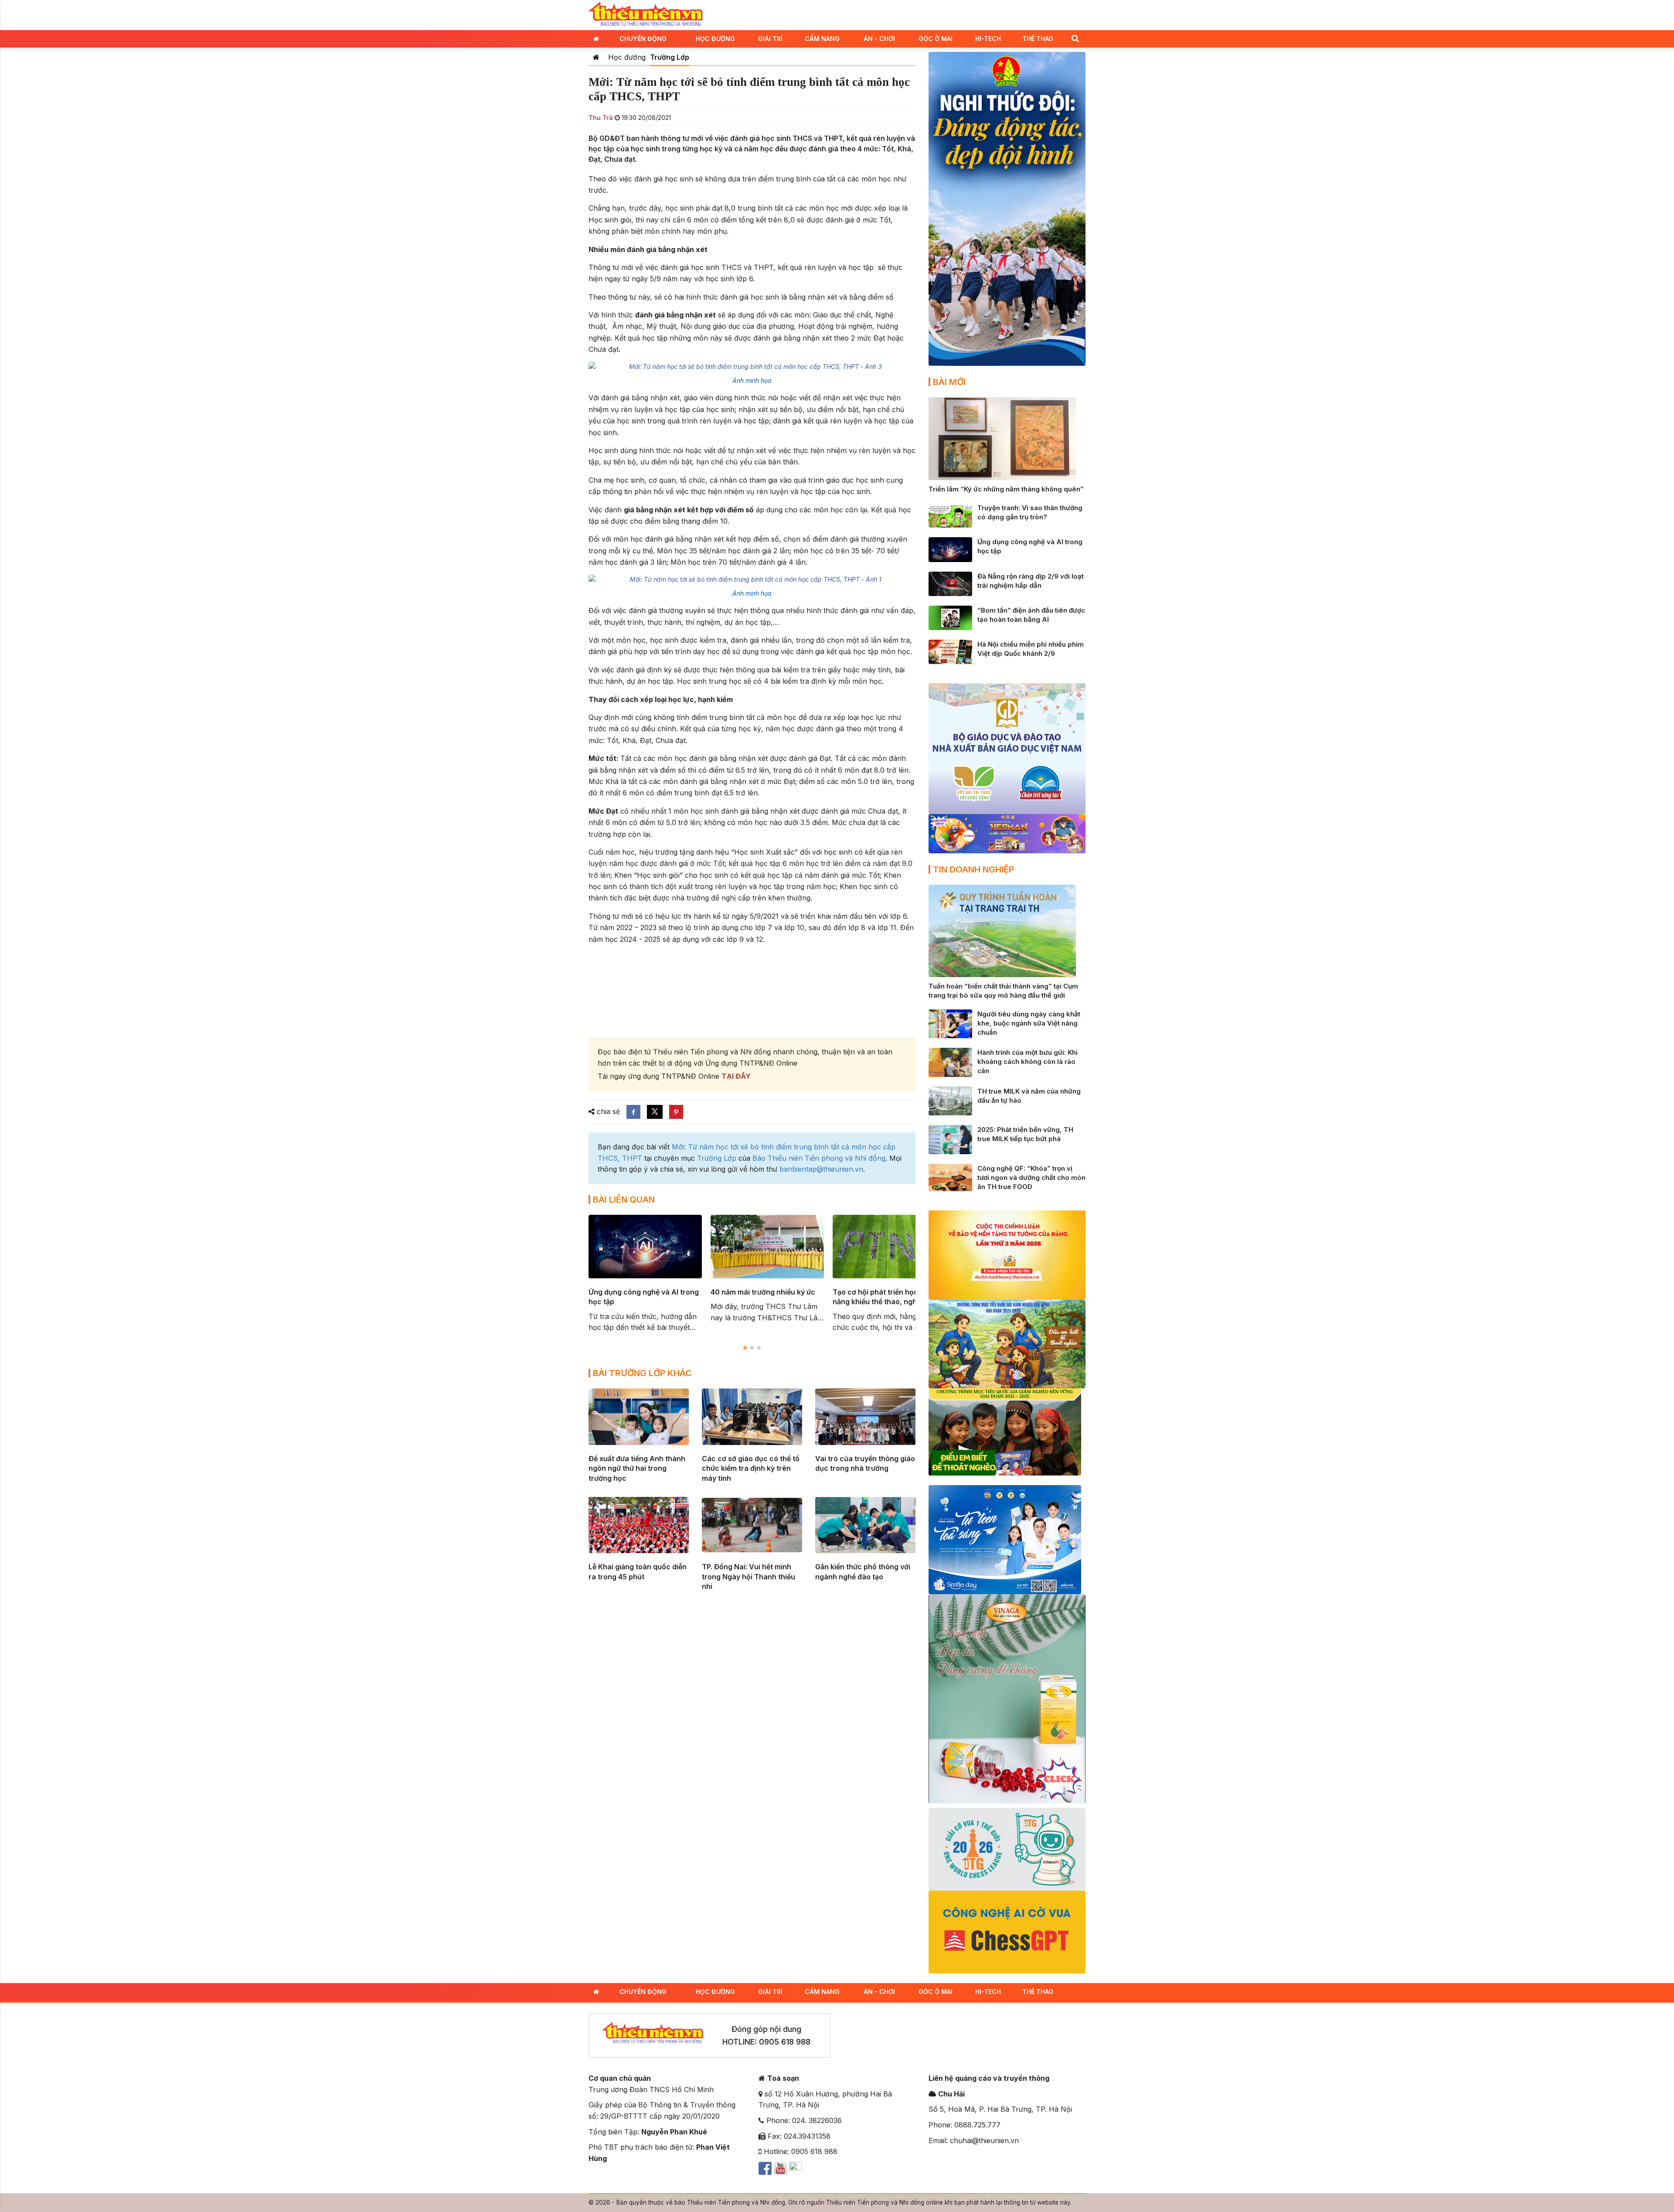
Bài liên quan (624, 1200)
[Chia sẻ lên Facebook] (633, 1112)
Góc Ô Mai (936, 39)
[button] (1075, 38)
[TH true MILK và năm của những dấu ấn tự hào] (950, 1100)
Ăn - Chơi (879, 39)
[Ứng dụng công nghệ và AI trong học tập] (950, 549)
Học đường (715, 39)
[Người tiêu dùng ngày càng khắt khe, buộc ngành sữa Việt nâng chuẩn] (950, 1023)
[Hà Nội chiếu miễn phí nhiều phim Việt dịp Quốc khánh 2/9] (950, 651)
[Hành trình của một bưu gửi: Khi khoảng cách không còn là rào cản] (950, 1062)
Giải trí (770, 39)
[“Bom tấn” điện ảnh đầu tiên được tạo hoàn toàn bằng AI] (950, 617)
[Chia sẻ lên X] (655, 1112)
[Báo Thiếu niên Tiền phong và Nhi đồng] (646, 14)
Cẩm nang (822, 39)
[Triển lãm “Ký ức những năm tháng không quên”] (1002, 438)
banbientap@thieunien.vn (821, 1169)
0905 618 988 (785, 2042)
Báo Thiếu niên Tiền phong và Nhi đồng (819, 1158)
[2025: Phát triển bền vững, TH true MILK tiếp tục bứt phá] (950, 1139)
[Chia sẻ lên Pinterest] (676, 1112)
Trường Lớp (670, 57)
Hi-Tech (988, 39)
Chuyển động (643, 39)
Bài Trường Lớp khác (642, 1373)
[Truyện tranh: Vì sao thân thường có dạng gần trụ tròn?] (950, 515)
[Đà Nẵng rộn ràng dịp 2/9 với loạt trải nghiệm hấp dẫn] (950, 583)
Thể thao (1038, 39)
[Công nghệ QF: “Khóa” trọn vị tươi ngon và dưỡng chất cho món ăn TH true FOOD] (950, 1177)
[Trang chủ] (596, 57)
